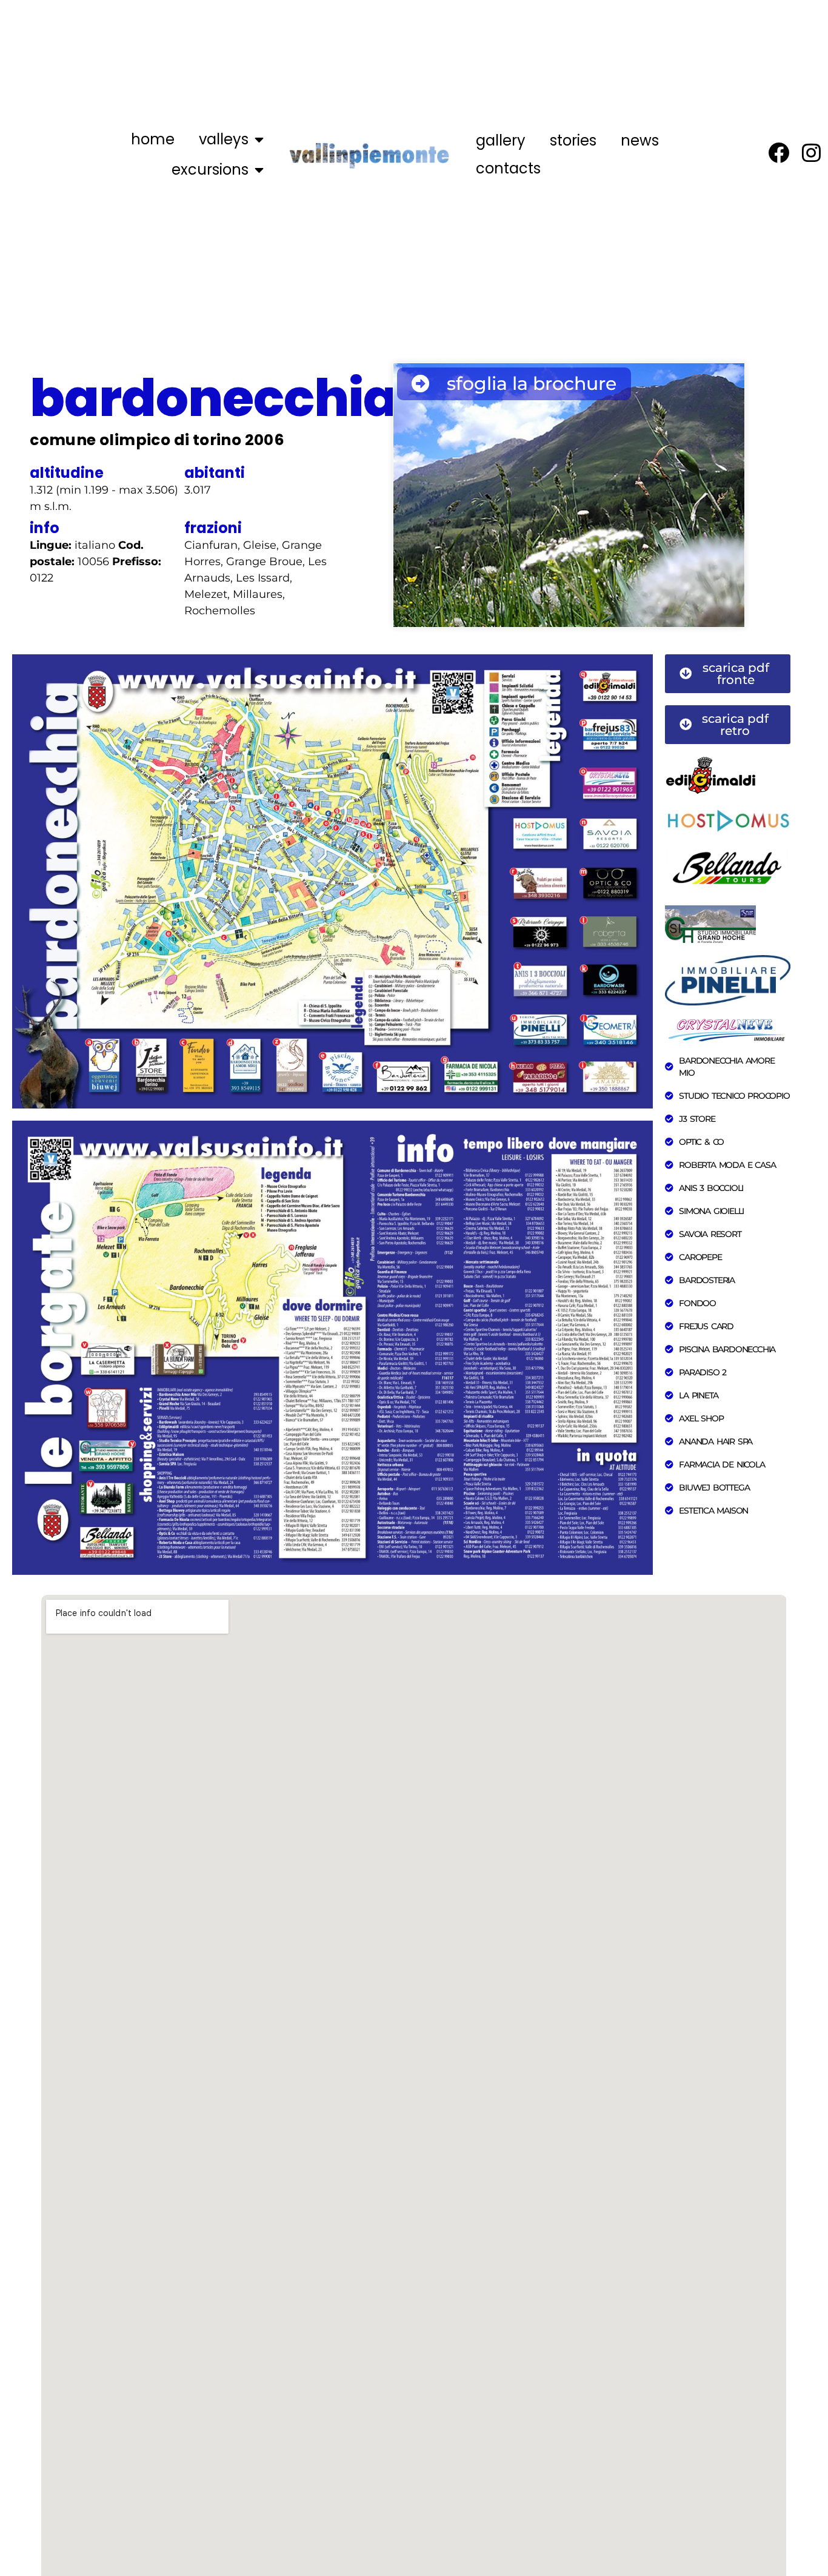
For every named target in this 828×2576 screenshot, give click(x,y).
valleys (224, 139)
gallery (501, 140)
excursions (210, 169)
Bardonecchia (214, 398)
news (640, 140)
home (153, 139)
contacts (508, 168)
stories (573, 140)
